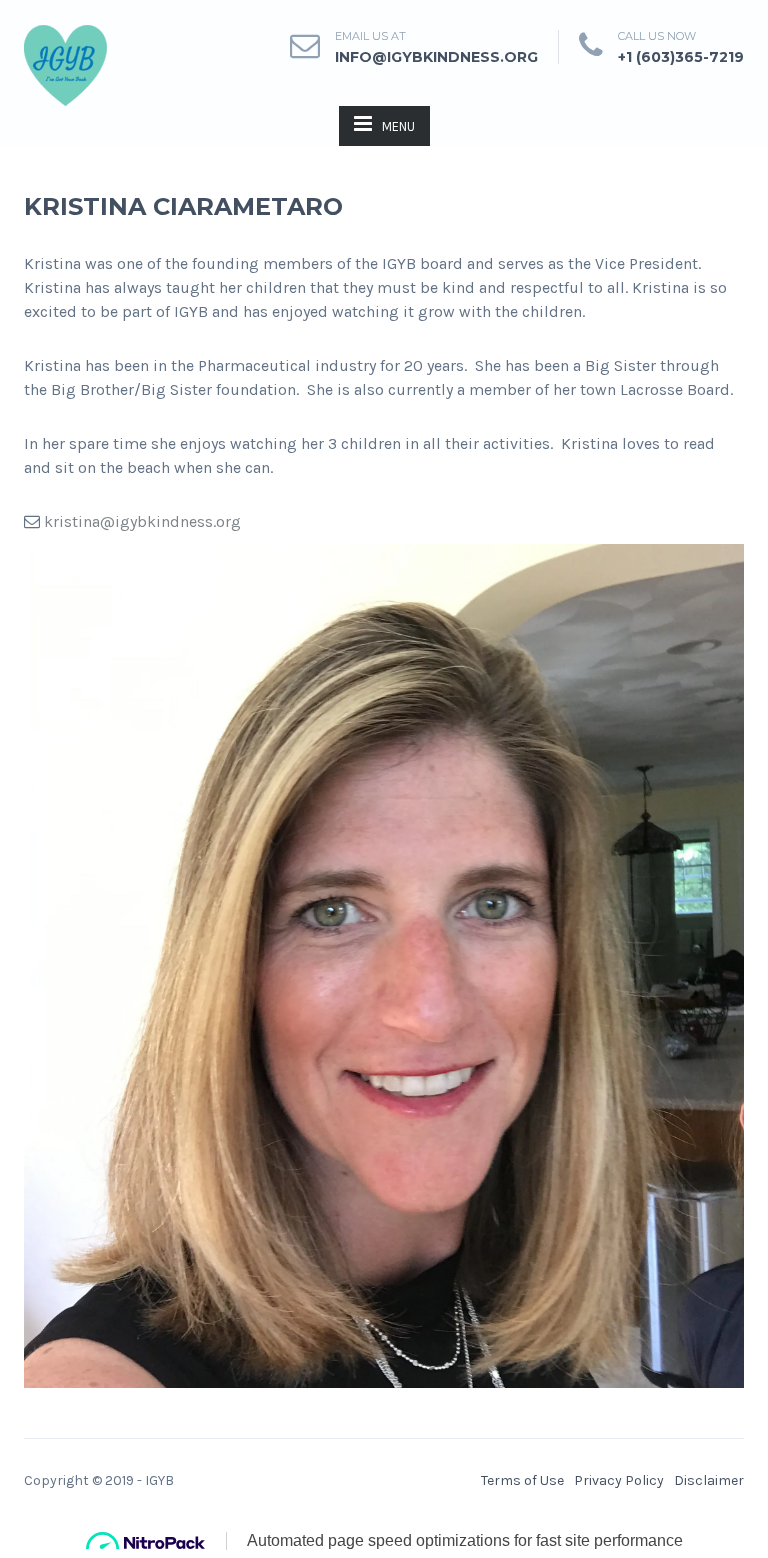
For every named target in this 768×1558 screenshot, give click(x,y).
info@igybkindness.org (436, 57)
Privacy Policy (619, 1480)
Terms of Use (522, 1480)
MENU (398, 126)
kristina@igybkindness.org (142, 521)
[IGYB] (65, 63)
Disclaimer (709, 1480)
